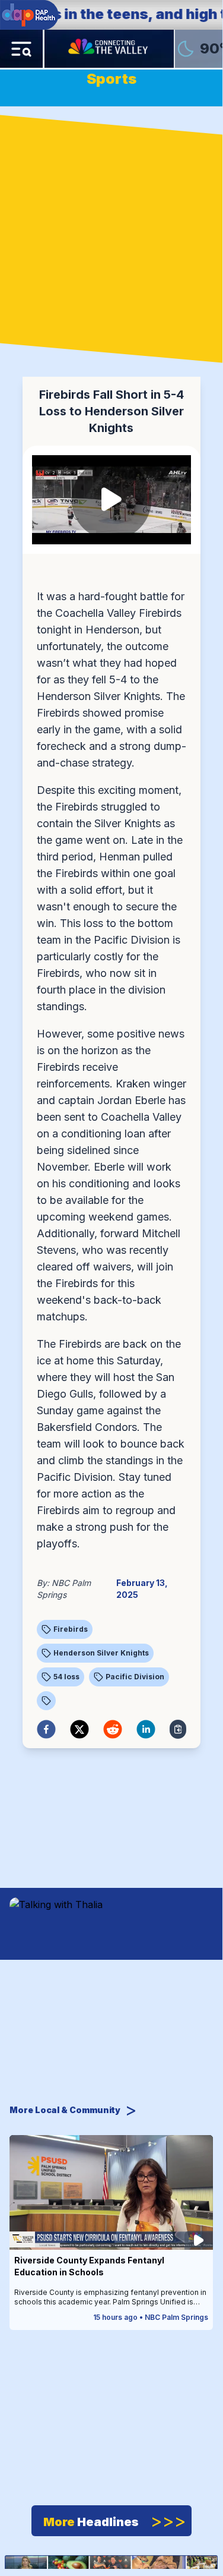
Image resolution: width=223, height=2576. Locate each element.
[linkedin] (146, 1729)
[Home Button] (109, 49)
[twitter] (79, 1729)
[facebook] (46, 1729)
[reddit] (113, 1729)
